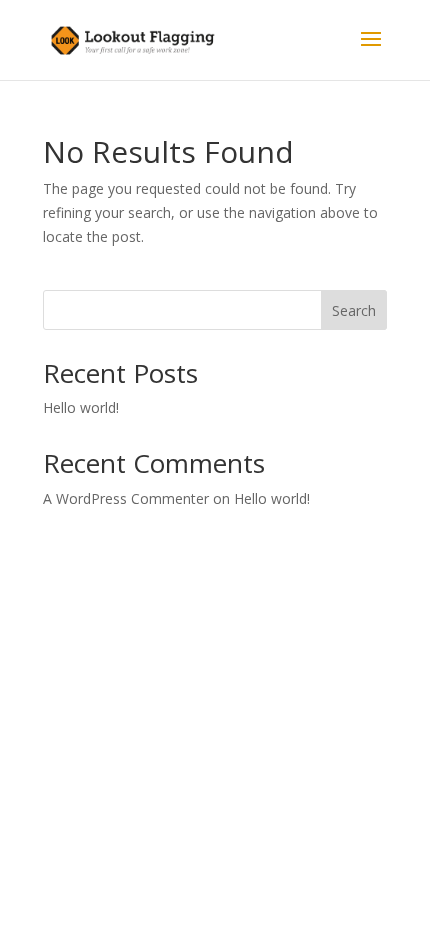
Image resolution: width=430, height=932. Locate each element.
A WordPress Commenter (126, 498)
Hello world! (81, 407)
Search (354, 310)
